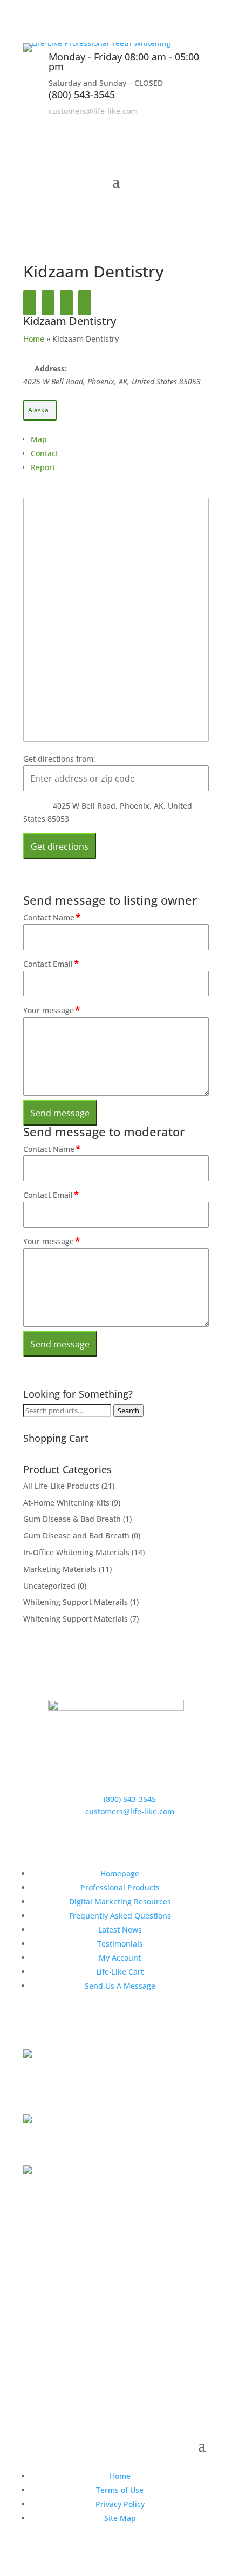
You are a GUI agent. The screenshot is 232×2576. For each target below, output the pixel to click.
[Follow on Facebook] (157, 126)
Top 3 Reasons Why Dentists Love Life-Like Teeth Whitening (108, 2086)
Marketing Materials (60, 1569)
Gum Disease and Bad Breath (76, 1536)
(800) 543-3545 (82, 94)
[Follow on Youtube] (200, 126)
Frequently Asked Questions (120, 1916)
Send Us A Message (120, 1986)
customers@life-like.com (93, 111)
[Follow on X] (179, 126)
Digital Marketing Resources (120, 1902)
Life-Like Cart (120, 1972)
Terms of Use (120, 2490)
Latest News (120, 1930)
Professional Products (120, 1887)
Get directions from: (59, 759)
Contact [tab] (45, 453)
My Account (120, 1958)
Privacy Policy (120, 2504)
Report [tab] (43, 467)
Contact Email (51, 964)
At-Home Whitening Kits (66, 1503)
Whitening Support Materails (76, 1602)
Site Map (120, 2518)
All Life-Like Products (61, 1486)
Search (128, 1411)
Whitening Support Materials (76, 1619)
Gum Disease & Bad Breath (72, 1519)
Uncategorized (49, 1586)
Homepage (120, 1873)
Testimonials (120, 1944)
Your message (52, 1010)
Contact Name (52, 917)
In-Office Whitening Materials (76, 1552)
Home (34, 339)
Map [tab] (39, 439)
